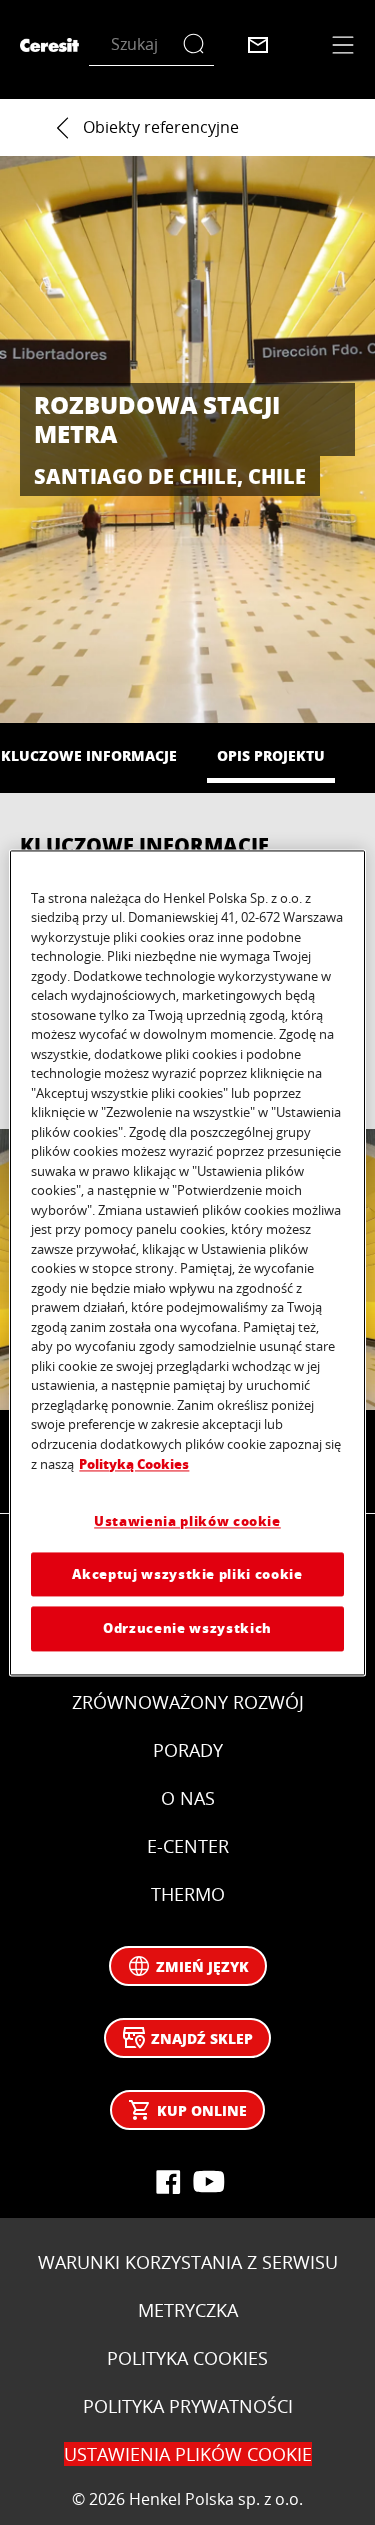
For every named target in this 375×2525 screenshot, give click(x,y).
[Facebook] (168, 2182)
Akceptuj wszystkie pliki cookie (187, 1574)
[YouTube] (208, 2182)
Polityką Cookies (134, 1464)
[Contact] (258, 45)
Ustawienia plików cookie (187, 1520)
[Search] (198, 44)
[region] (187, 1262)
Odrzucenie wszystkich (187, 1628)
